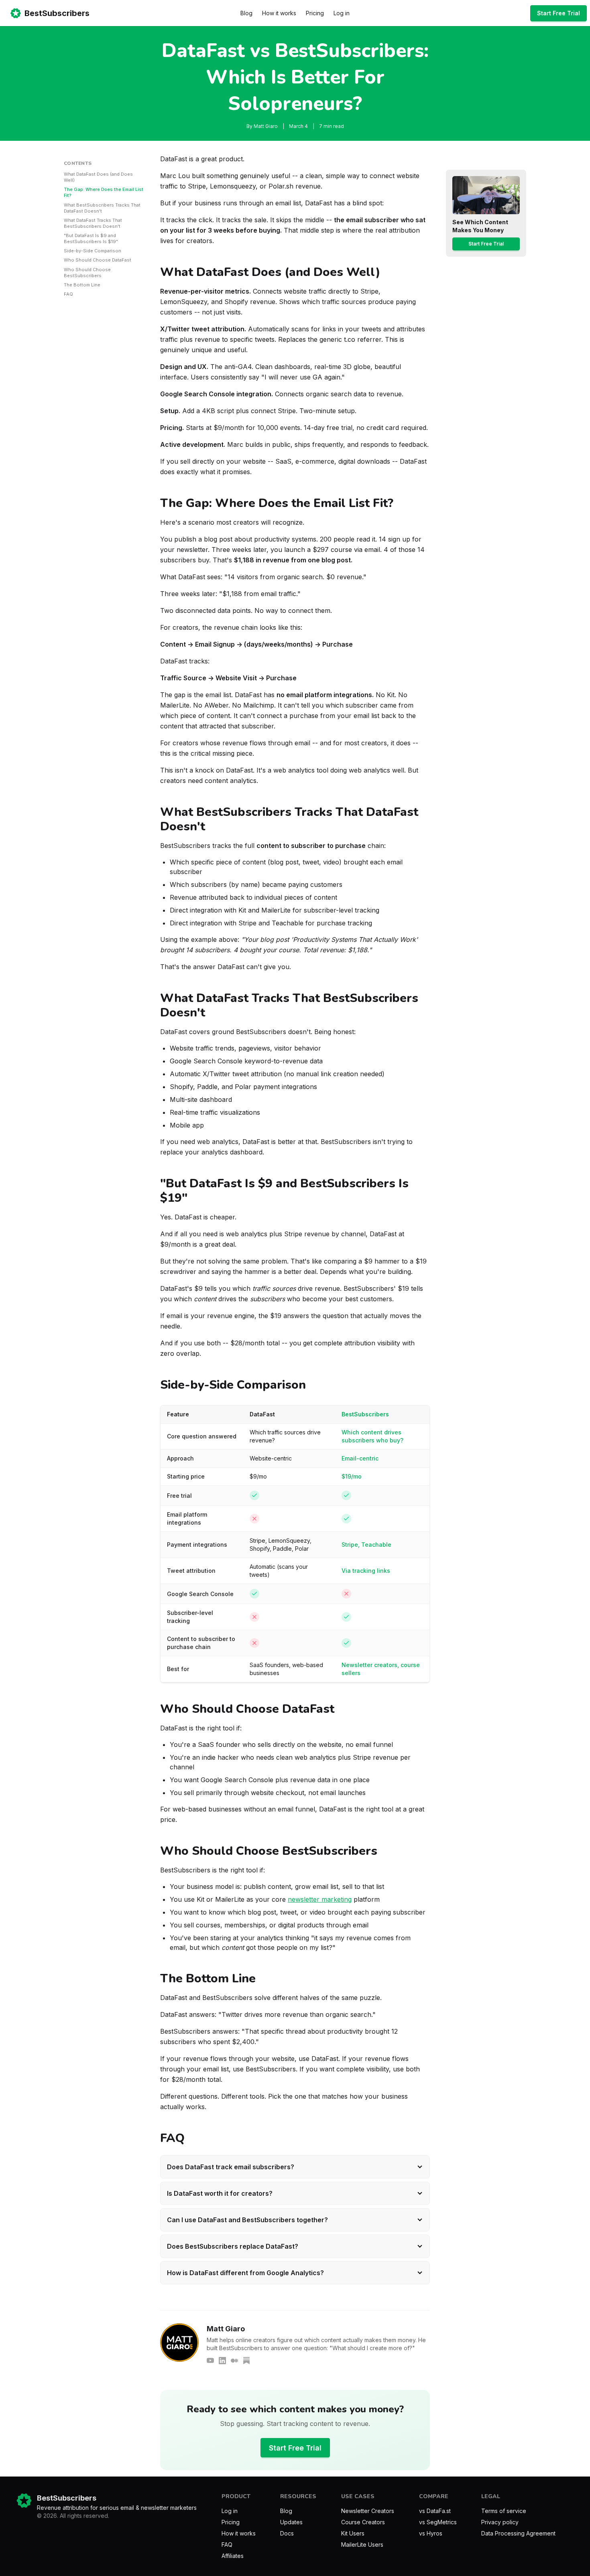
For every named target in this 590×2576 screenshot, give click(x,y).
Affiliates (233, 2556)
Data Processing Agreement (518, 2533)
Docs (287, 2533)
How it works (279, 13)
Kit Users (353, 2533)
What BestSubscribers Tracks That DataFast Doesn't (102, 208)
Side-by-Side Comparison (93, 251)
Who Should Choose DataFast (98, 260)
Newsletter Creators (368, 2511)
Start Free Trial (558, 13)
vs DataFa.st (435, 2511)
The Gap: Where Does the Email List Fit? (104, 192)
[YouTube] (210, 2361)
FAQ (68, 294)
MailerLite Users (362, 2545)
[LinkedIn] (222, 2361)
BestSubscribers (57, 13)
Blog (246, 13)
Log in (342, 13)
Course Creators (363, 2522)
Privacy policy (500, 2522)
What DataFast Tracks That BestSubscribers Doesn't (93, 223)
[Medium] (234, 2361)
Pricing (315, 13)
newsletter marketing (320, 1899)
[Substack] (246, 2361)
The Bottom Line (82, 285)
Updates (291, 2522)
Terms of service (504, 2511)
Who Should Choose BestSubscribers (87, 273)
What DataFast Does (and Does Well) (98, 177)
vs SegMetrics (438, 2522)
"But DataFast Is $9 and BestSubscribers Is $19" (91, 238)
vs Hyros (431, 2533)
